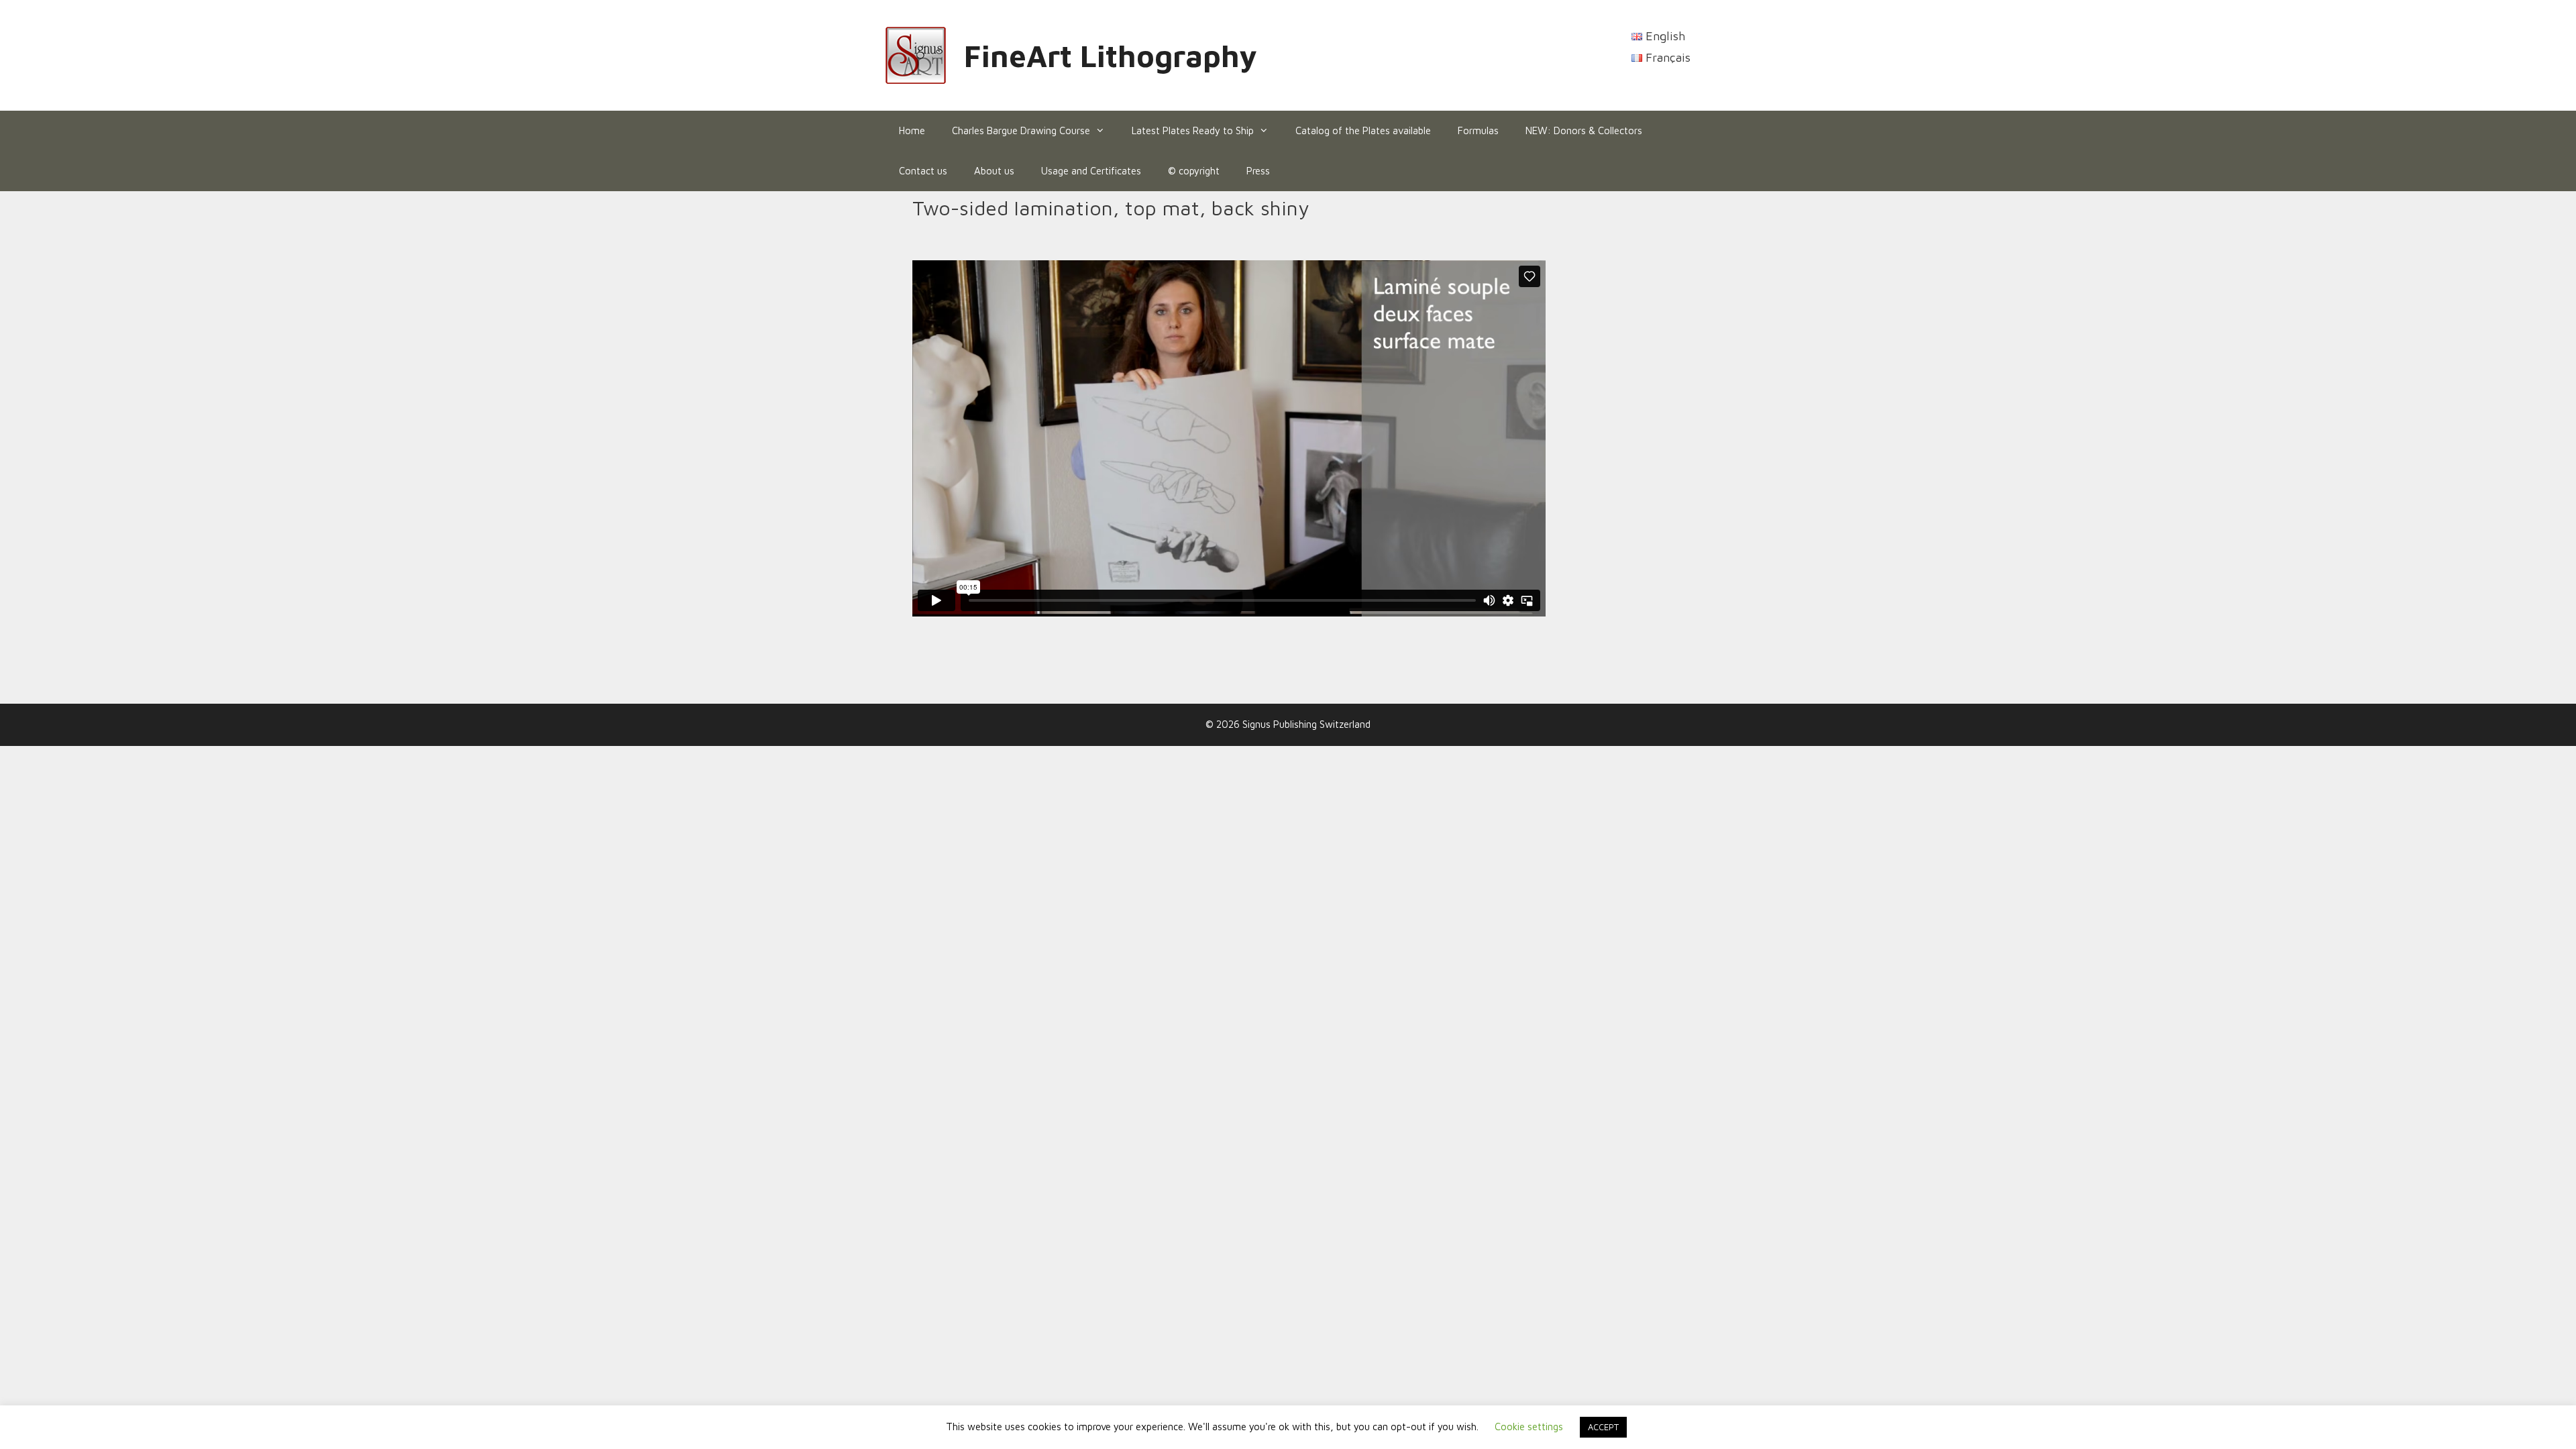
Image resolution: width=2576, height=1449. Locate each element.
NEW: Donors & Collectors (1584, 130)
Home (912, 130)
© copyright (1194, 171)
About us (994, 171)
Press (1258, 171)
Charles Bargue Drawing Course (1021, 130)
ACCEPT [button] (1603, 1427)
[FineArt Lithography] (916, 54)
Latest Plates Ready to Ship (1193, 130)
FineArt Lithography (1111, 56)
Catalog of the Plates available (1363, 130)
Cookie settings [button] (1529, 1427)
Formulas (1478, 130)
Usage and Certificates (1091, 171)
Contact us (923, 171)
